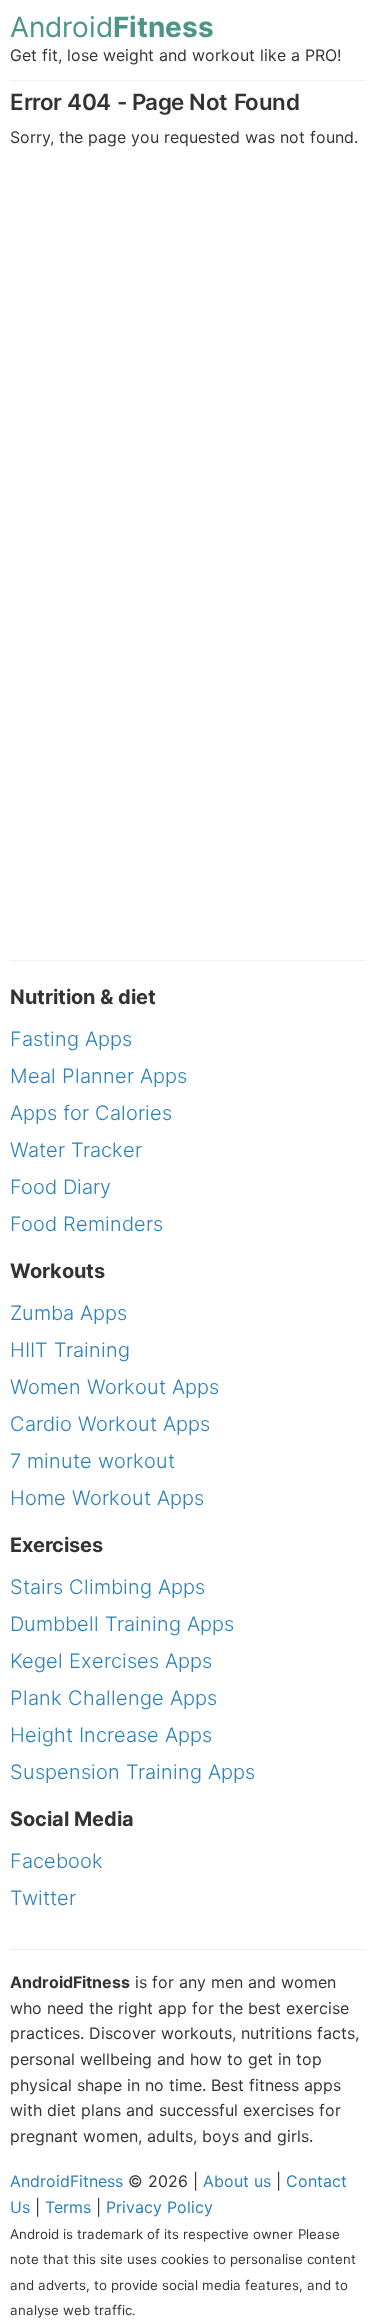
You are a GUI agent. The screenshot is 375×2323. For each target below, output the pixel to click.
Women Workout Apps (114, 1387)
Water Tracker (76, 1150)
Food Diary (60, 1187)
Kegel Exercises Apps (111, 1661)
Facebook (56, 1861)
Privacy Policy (159, 2207)
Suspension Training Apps (132, 1772)
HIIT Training (70, 1350)
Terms (68, 2207)
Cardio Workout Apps (110, 1424)
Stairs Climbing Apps (107, 1587)
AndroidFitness (66, 2181)
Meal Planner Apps (98, 1076)
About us (237, 2181)
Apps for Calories (91, 1113)
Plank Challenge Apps (113, 1698)
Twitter (43, 1898)
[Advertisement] (187, 367)
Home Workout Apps (107, 1498)
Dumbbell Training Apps (122, 1624)
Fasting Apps (71, 1039)
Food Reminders (86, 1224)
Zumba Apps (68, 1313)
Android (112, 27)
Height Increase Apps (111, 1735)
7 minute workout (92, 1461)
